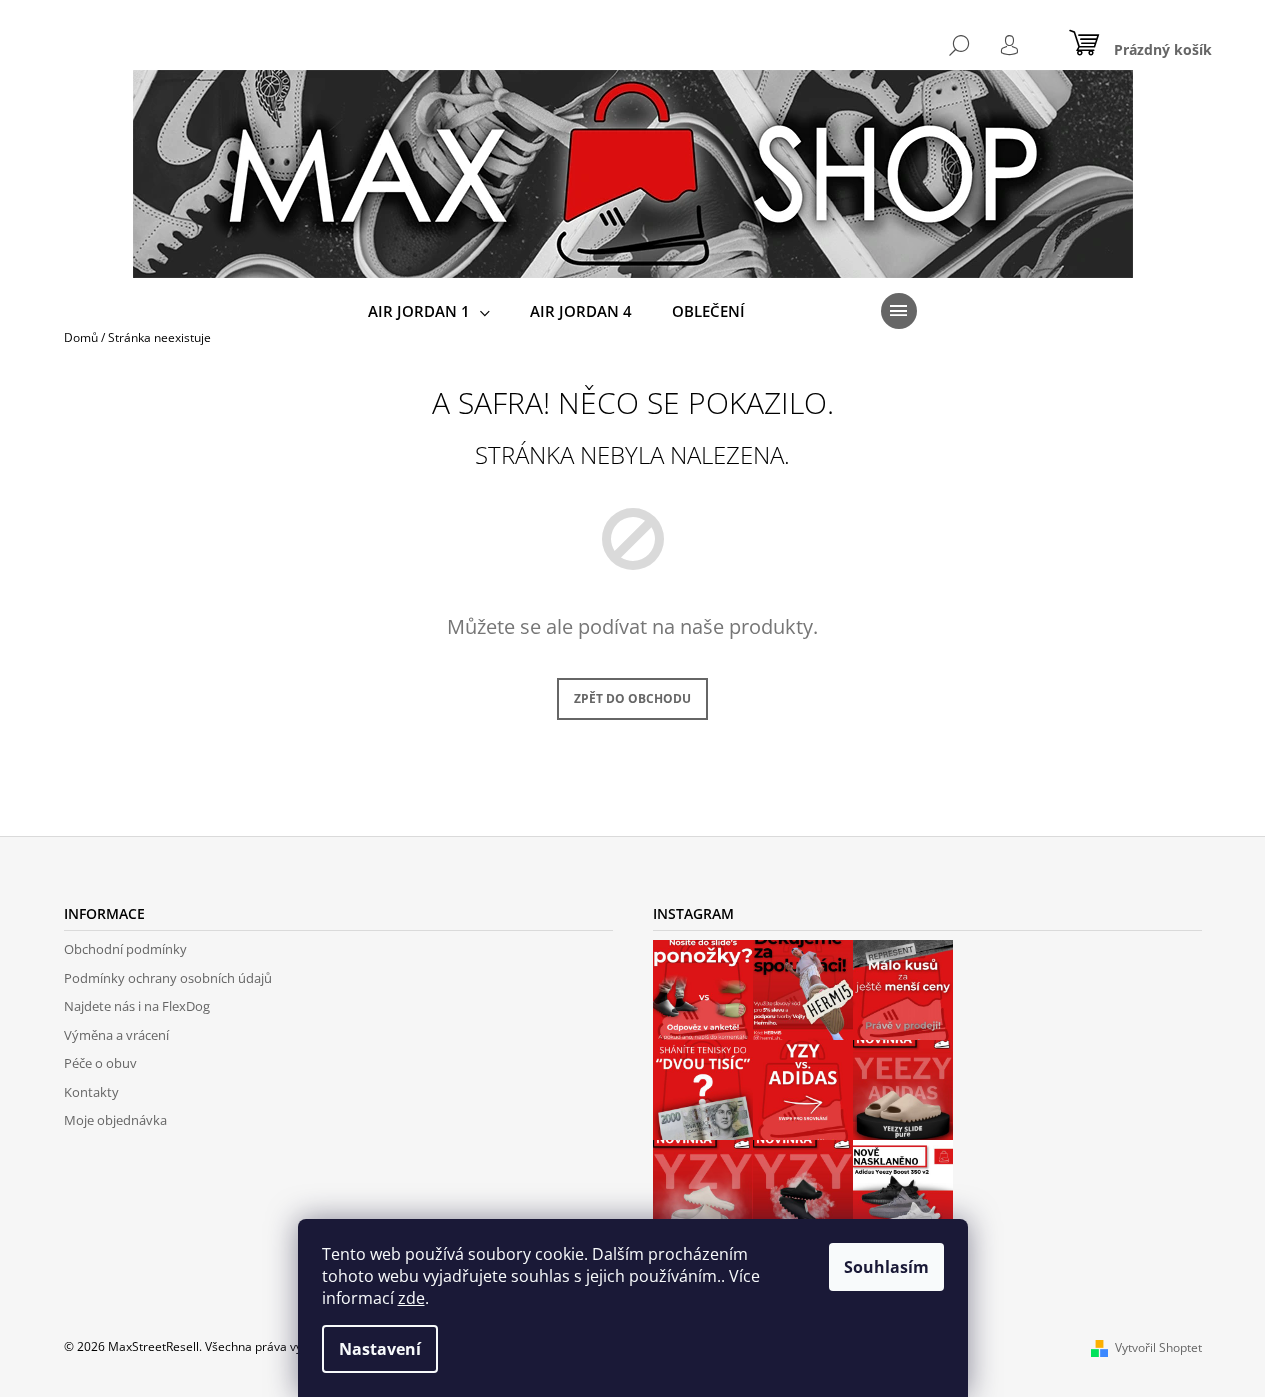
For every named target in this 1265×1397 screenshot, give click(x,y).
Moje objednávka (115, 1120)
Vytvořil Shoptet (1158, 1347)
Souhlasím (886, 1267)
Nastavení (380, 1349)
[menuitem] (429, 311)
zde (411, 1298)
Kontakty (91, 1092)
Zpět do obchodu (632, 698)
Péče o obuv (100, 1063)
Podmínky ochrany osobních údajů (168, 978)
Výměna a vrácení (116, 1035)
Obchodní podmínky (125, 949)
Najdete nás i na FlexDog (137, 1006)
